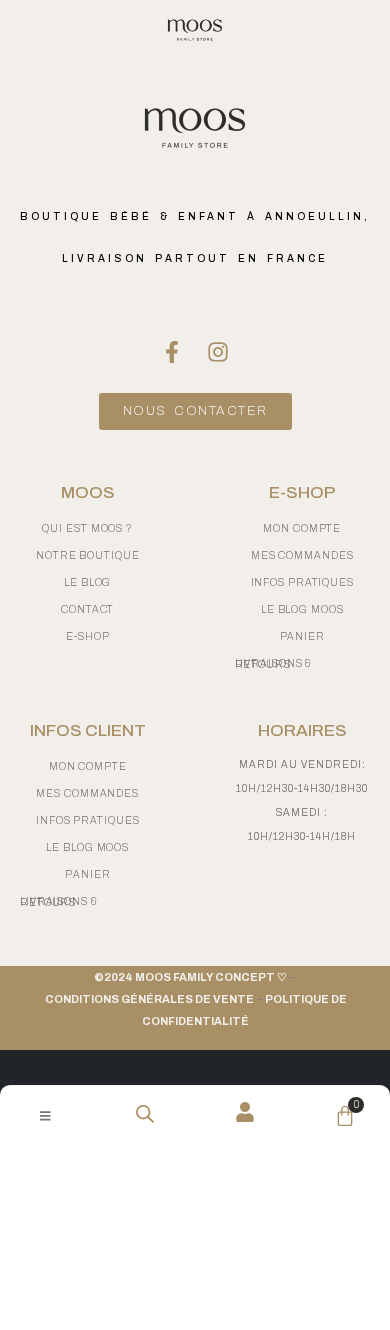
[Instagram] (218, 352)
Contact (87, 609)
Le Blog (87, 582)
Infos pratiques (88, 820)
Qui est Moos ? (87, 528)
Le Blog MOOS (87, 847)
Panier (87, 874)
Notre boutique (88, 555)
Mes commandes (87, 793)
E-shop (87, 636)
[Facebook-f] (172, 352)
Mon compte (88, 766)
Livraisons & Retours (59, 902)
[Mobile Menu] (45, 1116)
